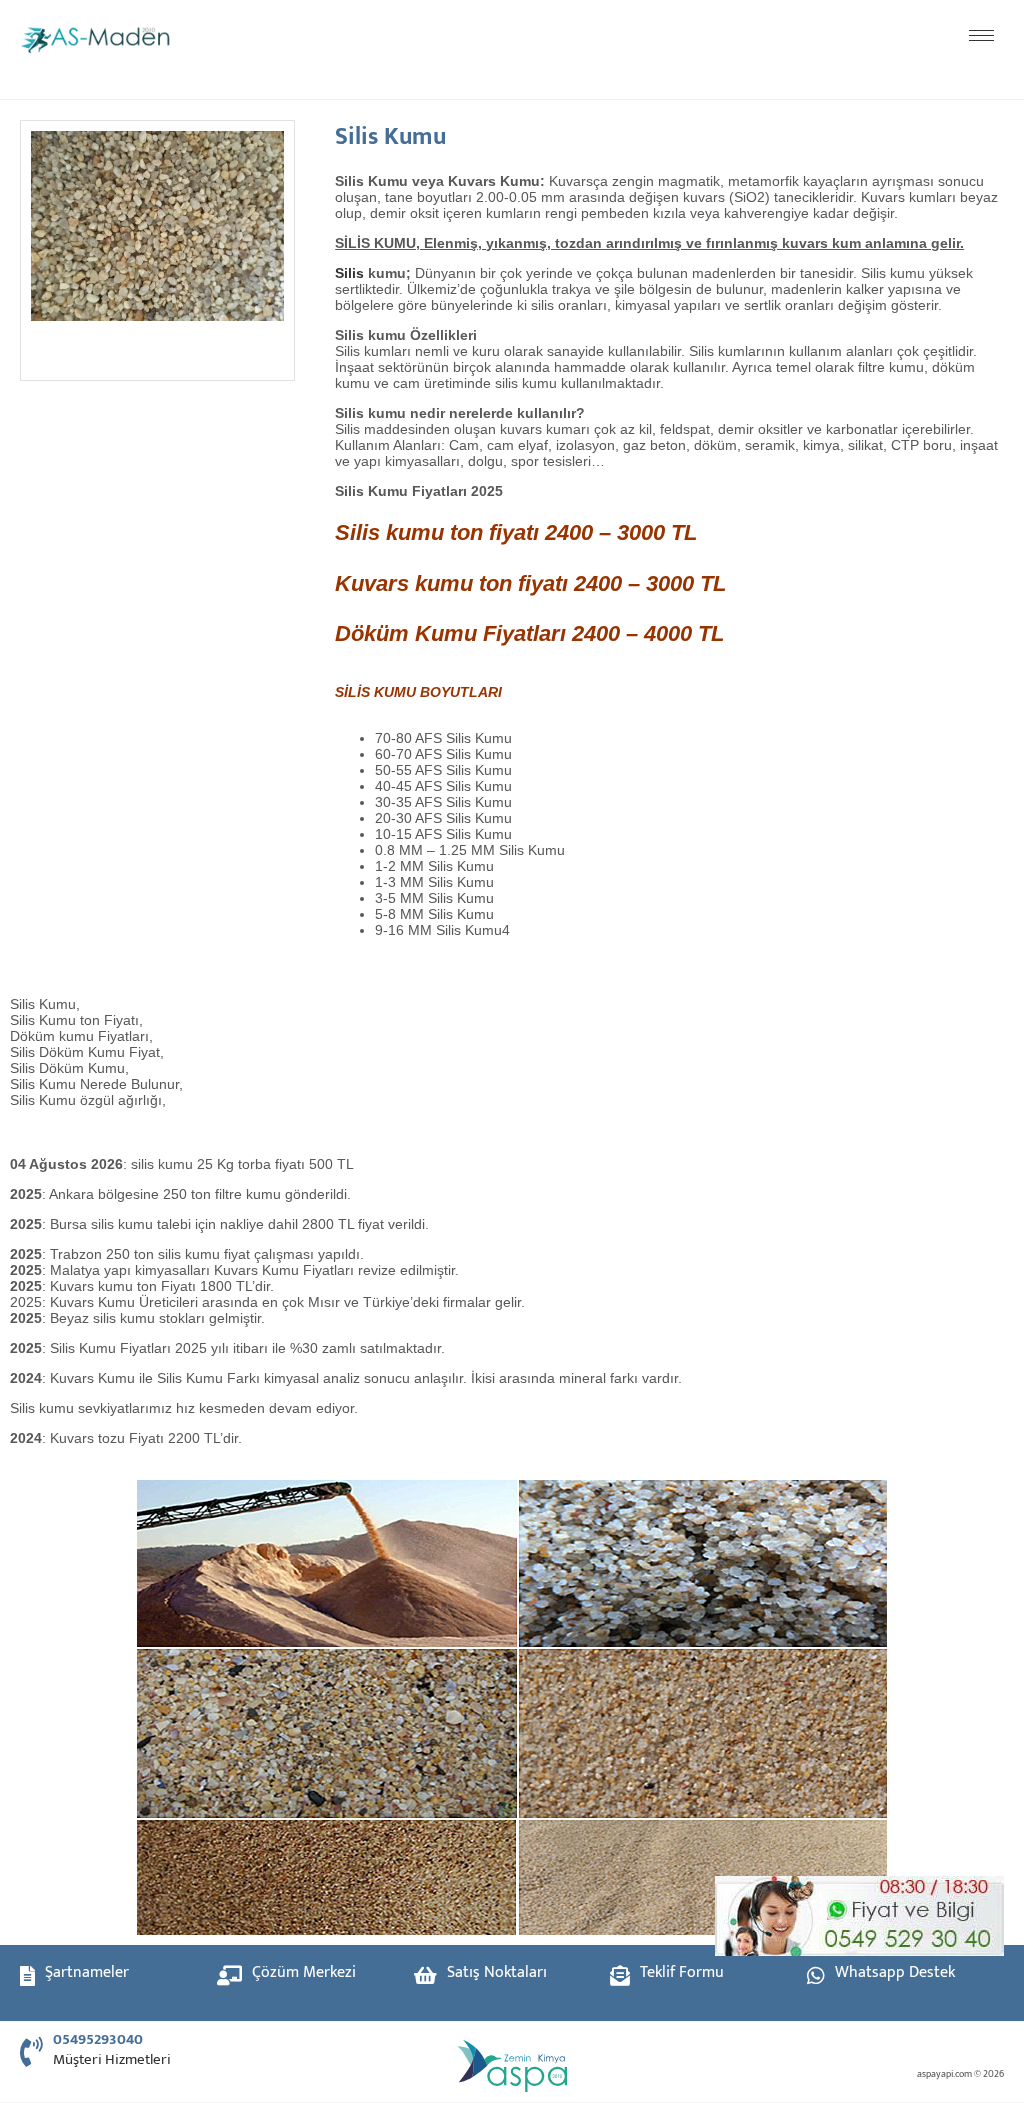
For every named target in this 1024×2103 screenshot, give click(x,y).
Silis (349, 273)
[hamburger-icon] (981, 35)
